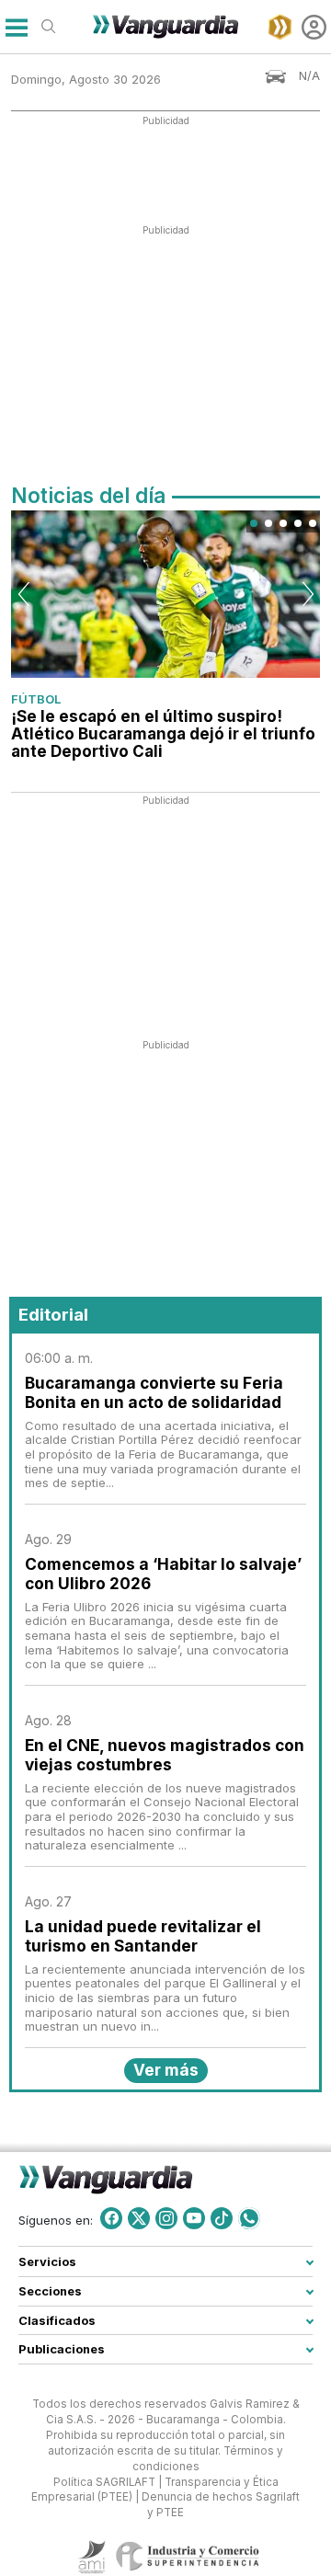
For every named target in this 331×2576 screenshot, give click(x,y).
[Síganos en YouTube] (194, 2218)
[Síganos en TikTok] (222, 2218)
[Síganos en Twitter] (139, 2218)
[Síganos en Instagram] (166, 2218)
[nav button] (16, 27)
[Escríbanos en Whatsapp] (249, 2218)
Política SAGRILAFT (104, 2481)
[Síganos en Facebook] (111, 2218)
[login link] (314, 27)
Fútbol (36, 699)
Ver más (166, 2070)
